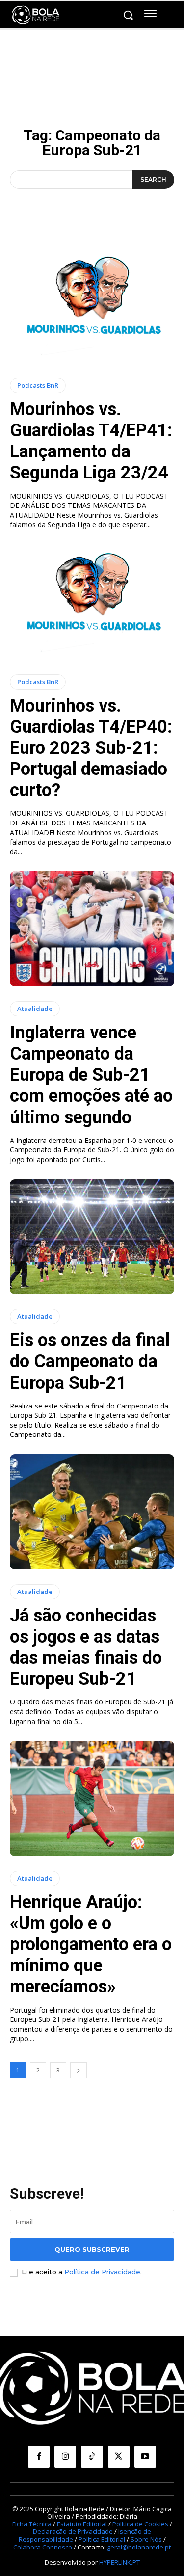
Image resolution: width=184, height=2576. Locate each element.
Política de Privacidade (102, 2272)
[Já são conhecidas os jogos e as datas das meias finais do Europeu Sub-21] (92, 1512)
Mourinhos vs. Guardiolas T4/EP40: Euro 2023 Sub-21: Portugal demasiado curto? (91, 748)
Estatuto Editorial (82, 2524)
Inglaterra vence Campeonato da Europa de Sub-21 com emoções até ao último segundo (91, 1075)
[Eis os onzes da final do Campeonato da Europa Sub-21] (92, 1237)
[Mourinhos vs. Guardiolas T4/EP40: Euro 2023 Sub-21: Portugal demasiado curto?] (92, 602)
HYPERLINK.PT (119, 2562)
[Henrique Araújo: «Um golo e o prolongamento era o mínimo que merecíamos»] (92, 1798)
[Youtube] (145, 2457)
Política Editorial (102, 2539)
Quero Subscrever (92, 2249)
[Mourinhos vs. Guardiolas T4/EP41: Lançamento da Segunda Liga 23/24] (92, 305)
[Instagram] (65, 2457)
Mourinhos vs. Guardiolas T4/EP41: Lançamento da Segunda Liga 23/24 (91, 441)
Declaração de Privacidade (73, 2531)
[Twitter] (119, 2457)
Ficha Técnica (32, 2524)
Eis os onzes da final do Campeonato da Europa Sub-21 (90, 1361)
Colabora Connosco (43, 2547)
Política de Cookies (140, 2524)
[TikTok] (92, 2457)
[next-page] (79, 2070)
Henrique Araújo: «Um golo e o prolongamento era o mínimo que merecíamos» (91, 1945)
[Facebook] (39, 2457)
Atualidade (35, 1009)
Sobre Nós (146, 2539)
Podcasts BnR (38, 385)
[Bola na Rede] (36, 15)
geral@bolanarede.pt (139, 2547)
